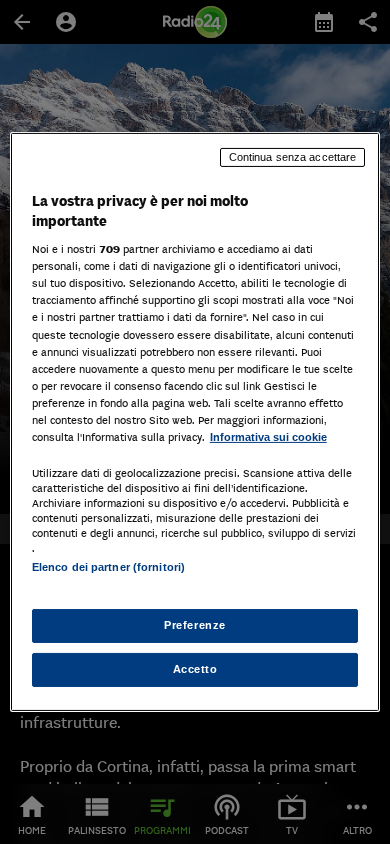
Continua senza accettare (293, 157)
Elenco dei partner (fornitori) (108, 567)
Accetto (195, 669)
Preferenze (195, 625)
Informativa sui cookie (268, 437)
